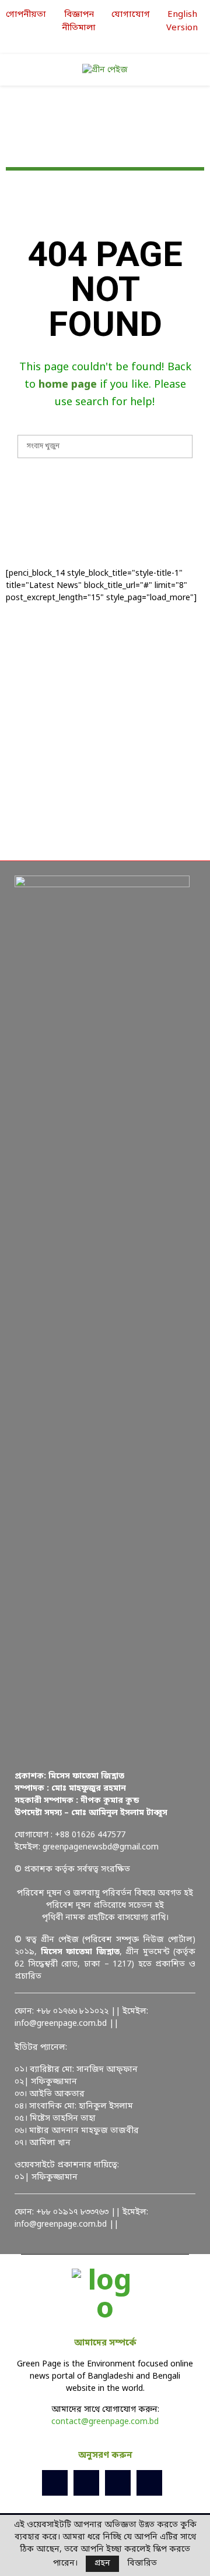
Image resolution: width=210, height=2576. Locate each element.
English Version (182, 21)
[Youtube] (149, 2483)
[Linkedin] (118, 2483)
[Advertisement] (105, 732)
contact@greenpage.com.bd (105, 2422)
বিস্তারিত (142, 2564)
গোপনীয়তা (26, 15)
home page (68, 385)
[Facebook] (55, 2483)
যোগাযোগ (131, 15)
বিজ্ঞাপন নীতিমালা (79, 21)
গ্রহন (102, 2563)
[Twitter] (86, 2483)
